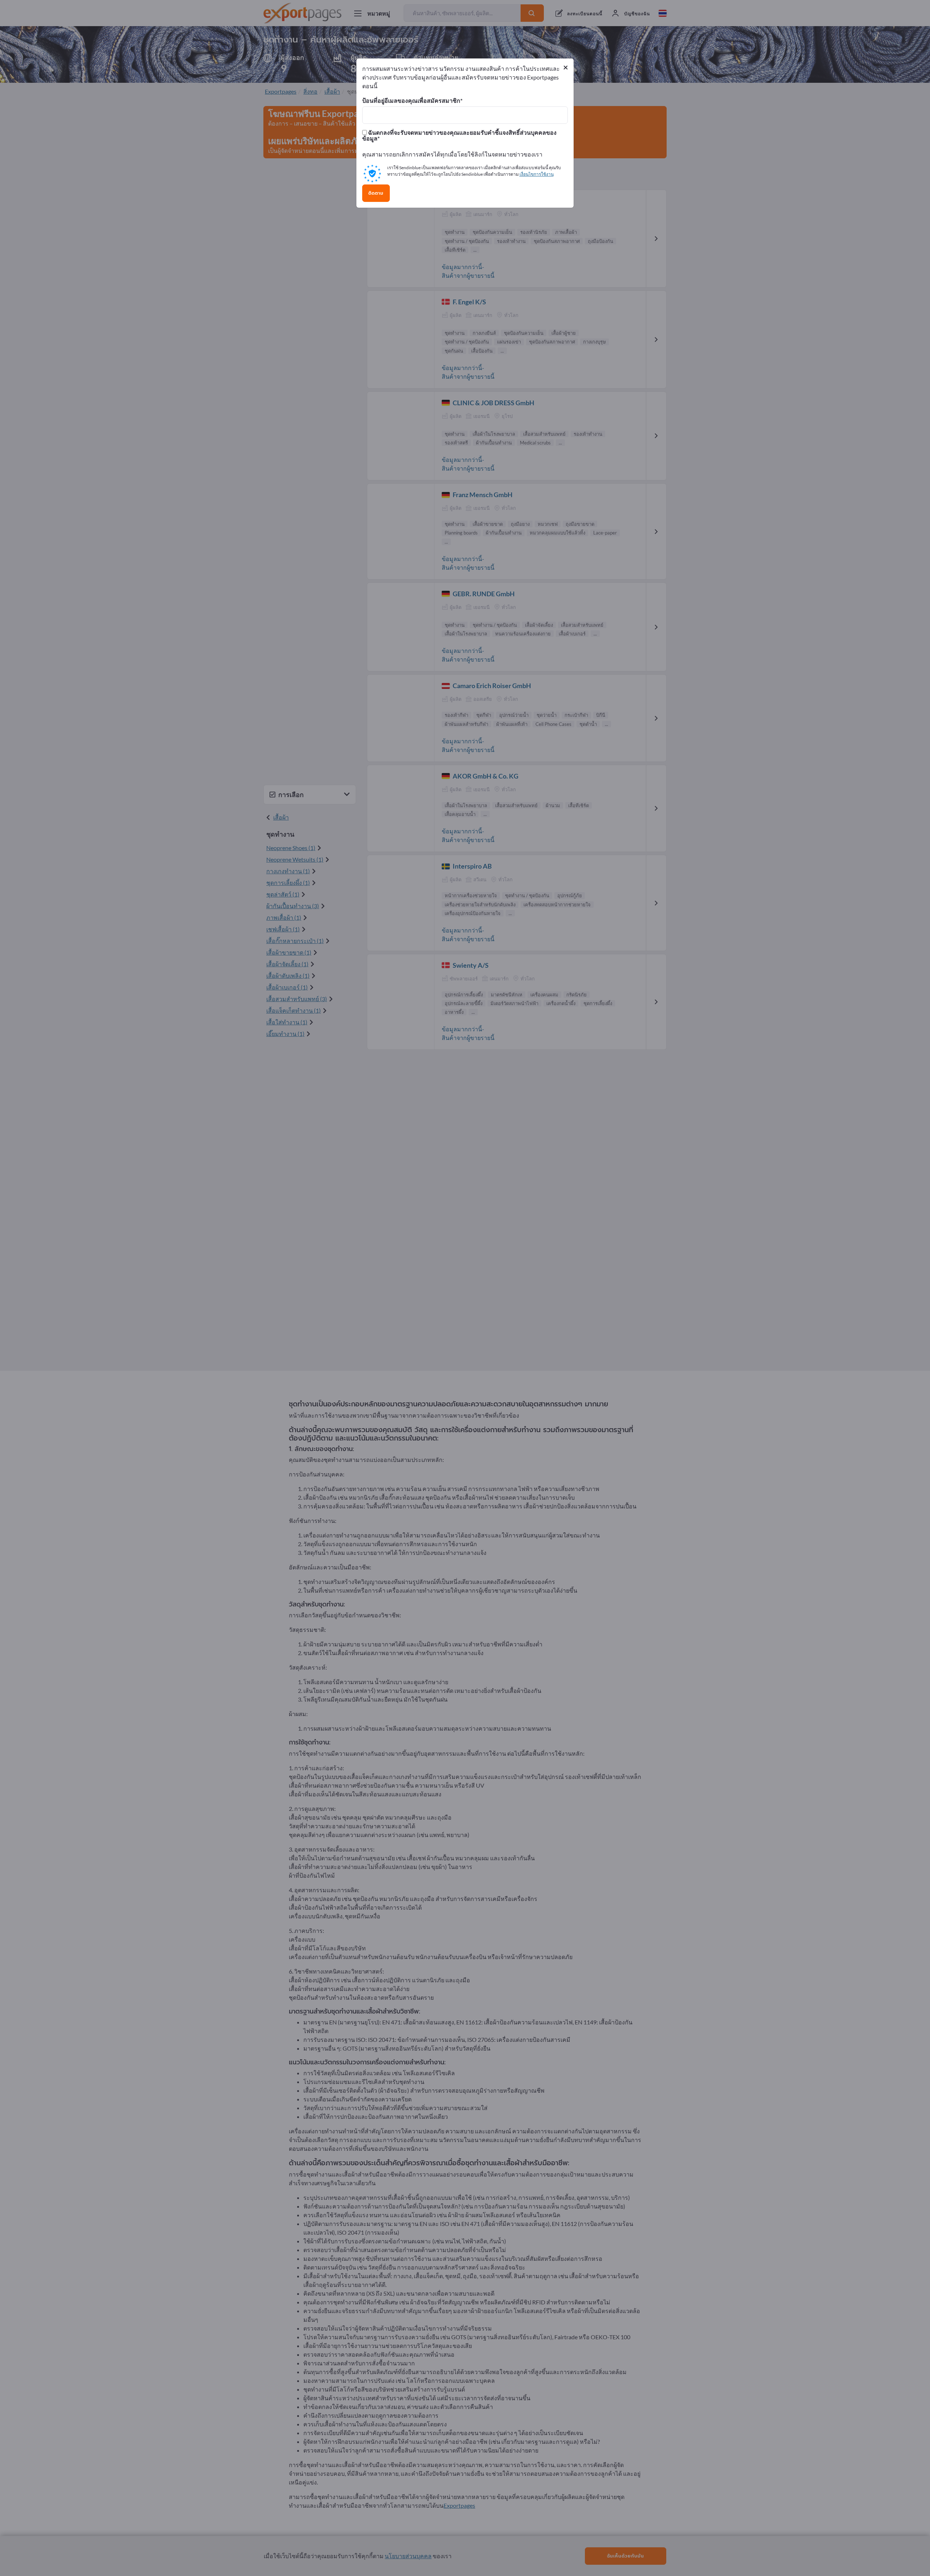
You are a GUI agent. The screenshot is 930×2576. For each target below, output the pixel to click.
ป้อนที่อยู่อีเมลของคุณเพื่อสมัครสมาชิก (411, 101)
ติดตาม (376, 193)
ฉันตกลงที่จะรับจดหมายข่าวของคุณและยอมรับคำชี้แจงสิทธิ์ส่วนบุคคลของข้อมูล (459, 135)
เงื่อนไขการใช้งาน (537, 174)
